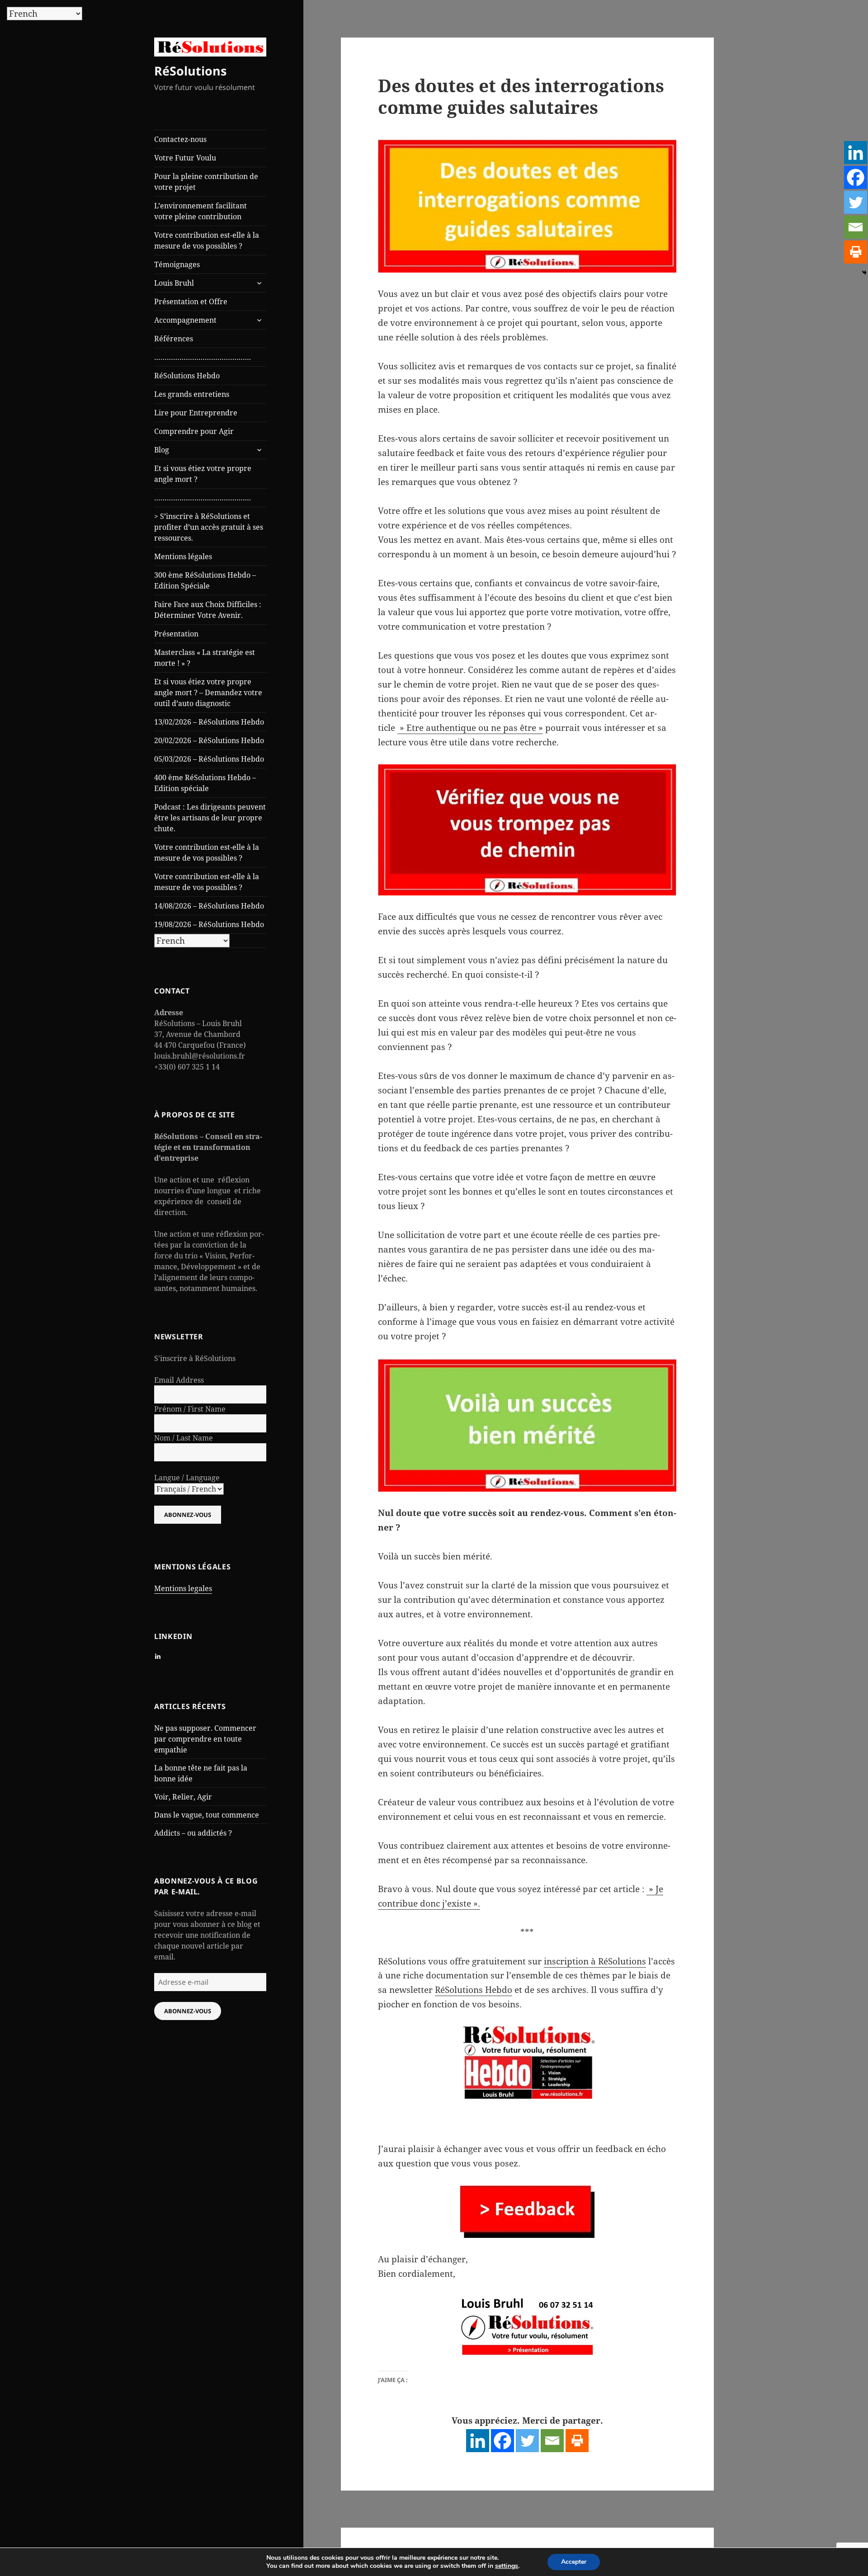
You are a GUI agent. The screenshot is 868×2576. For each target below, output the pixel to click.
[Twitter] (527, 2441)
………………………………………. (203, 357)
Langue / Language (187, 1478)
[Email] (552, 2441)
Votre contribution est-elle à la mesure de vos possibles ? (207, 240)
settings (507, 2566)
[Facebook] (502, 2441)
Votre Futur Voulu (185, 158)
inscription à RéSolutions (595, 1961)
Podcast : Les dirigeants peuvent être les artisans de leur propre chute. (210, 818)
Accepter (574, 2562)
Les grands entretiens (192, 394)
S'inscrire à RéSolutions (195, 1358)
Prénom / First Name (190, 1409)
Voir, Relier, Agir (183, 1797)
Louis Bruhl (174, 283)
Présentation (176, 634)
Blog (162, 450)
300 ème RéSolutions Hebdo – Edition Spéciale (205, 580)
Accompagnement (185, 320)
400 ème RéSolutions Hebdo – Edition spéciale (205, 783)
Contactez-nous (180, 139)
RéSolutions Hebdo (187, 376)
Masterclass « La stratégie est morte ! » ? (205, 658)
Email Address (179, 1380)
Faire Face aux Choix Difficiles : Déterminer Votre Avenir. (208, 610)
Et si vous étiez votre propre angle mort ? (203, 474)
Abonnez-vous (188, 2011)
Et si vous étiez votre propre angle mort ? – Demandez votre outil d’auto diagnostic (208, 692)
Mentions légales (183, 556)
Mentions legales (183, 1588)
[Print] (577, 2441)
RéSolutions (190, 71)
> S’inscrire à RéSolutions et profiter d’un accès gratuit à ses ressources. (209, 527)
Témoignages (177, 264)
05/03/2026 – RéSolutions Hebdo (209, 759)
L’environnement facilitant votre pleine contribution (200, 211)
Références (174, 339)
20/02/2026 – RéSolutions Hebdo (209, 740)
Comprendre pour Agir (194, 431)
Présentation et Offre (191, 301)
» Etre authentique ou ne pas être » (470, 728)
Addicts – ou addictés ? (193, 1833)
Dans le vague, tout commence (207, 1815)
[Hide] (864, 273)
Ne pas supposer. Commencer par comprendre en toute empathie (205, 1739)
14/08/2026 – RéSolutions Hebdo (209, 906)
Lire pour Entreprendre (196, 413)
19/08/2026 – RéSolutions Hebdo (209, 924)
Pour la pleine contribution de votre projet (206, 182)
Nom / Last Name (184, 1438)
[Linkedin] (478, 2441)
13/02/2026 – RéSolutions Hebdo (209, 722)
